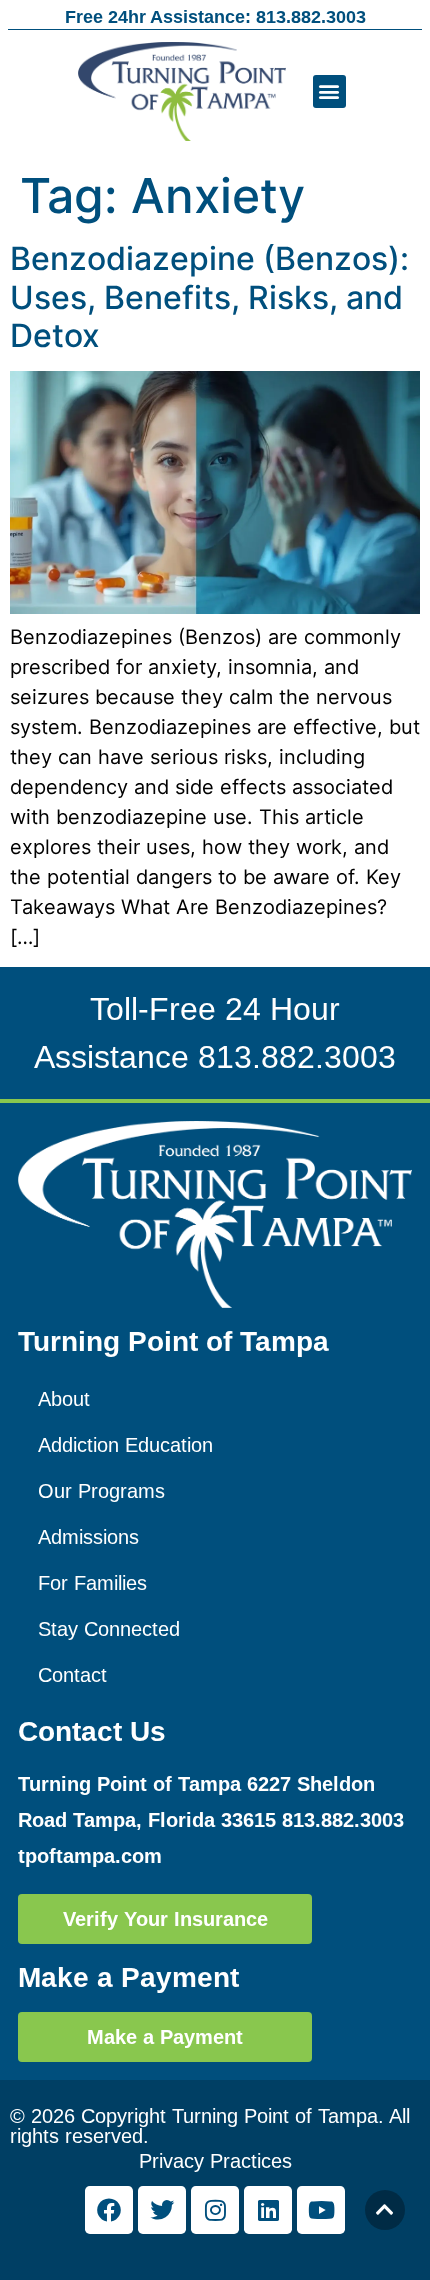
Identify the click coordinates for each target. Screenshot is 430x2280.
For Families (92, 1583)
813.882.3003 (297, 1057)
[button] (329, 91)
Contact (72, 1675)
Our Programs (101, 1491)
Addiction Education (125, 1445)
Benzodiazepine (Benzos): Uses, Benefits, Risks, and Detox (209, 297)
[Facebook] (109, 2210)
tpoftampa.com (90, 1856)
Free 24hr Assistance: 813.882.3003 (215, 17)
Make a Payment (128, 1977)
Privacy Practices (215, 2161)
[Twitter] (162, 2210)
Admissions (88, 1537)
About (64, 1399)
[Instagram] (215, 2210)
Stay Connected (109, 1629)
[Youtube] (321, 2210)
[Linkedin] (268, 2210)
